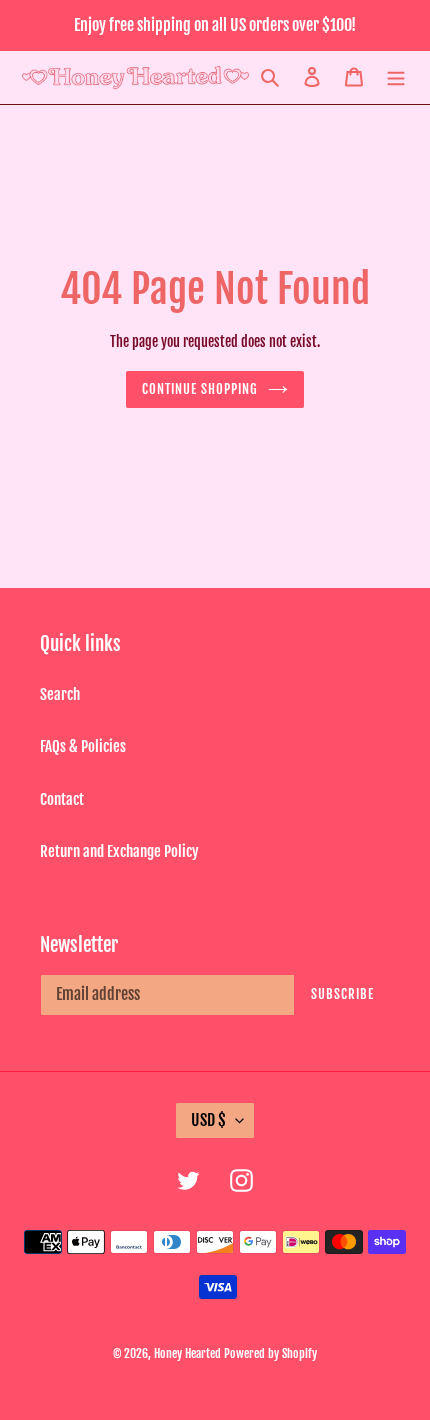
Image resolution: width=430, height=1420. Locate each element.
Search (60, 694)
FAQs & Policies (83, 746)
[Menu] (396, 77)
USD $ (208, 1120)
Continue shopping (200, 389)
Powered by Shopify (270, 1353)
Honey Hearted (187, 1353)
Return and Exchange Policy (119, 851)
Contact (62, 799)
